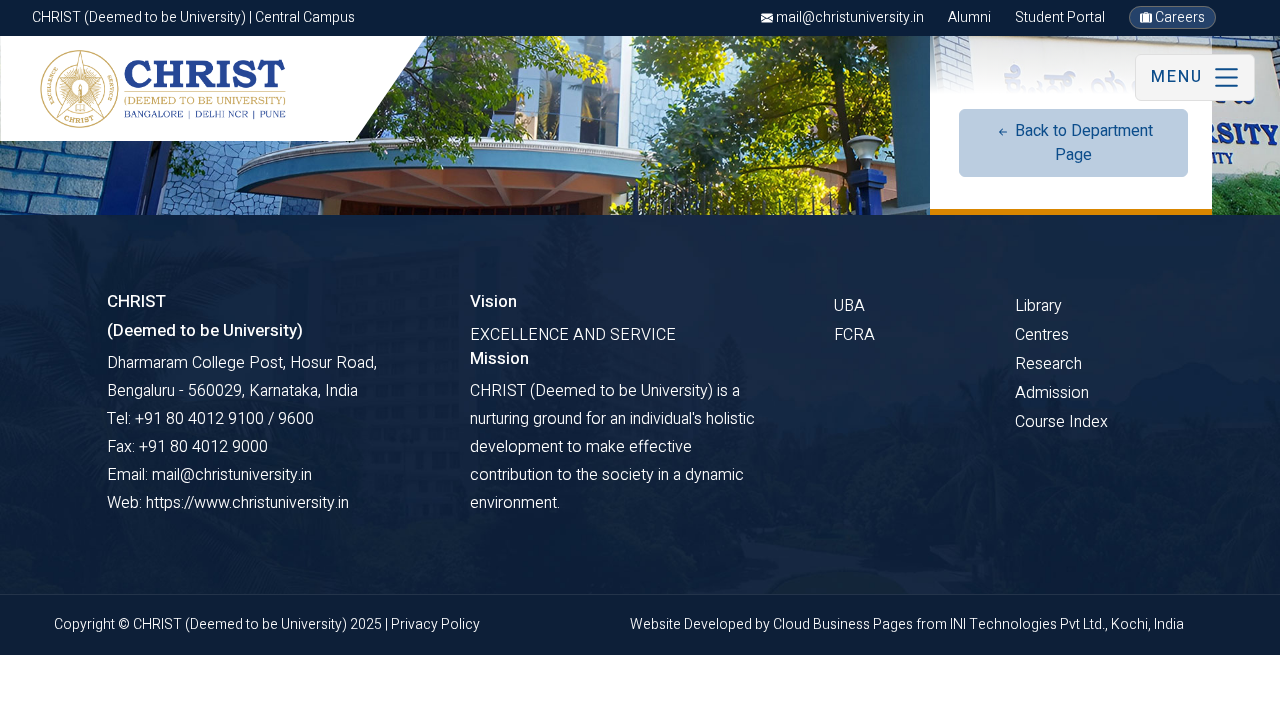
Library (1038, 306)
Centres (1042, 335)
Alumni (969, 17)
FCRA (854, 335)
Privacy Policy (435, 624)
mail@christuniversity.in (848, 17)
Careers (1178, 17)
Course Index (1061, 422)
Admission (1052, 393)
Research (1048, 364)
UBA (849, 306)
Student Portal (1060, 17)
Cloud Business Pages (844, 624)
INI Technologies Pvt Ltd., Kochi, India (1067, 624)
